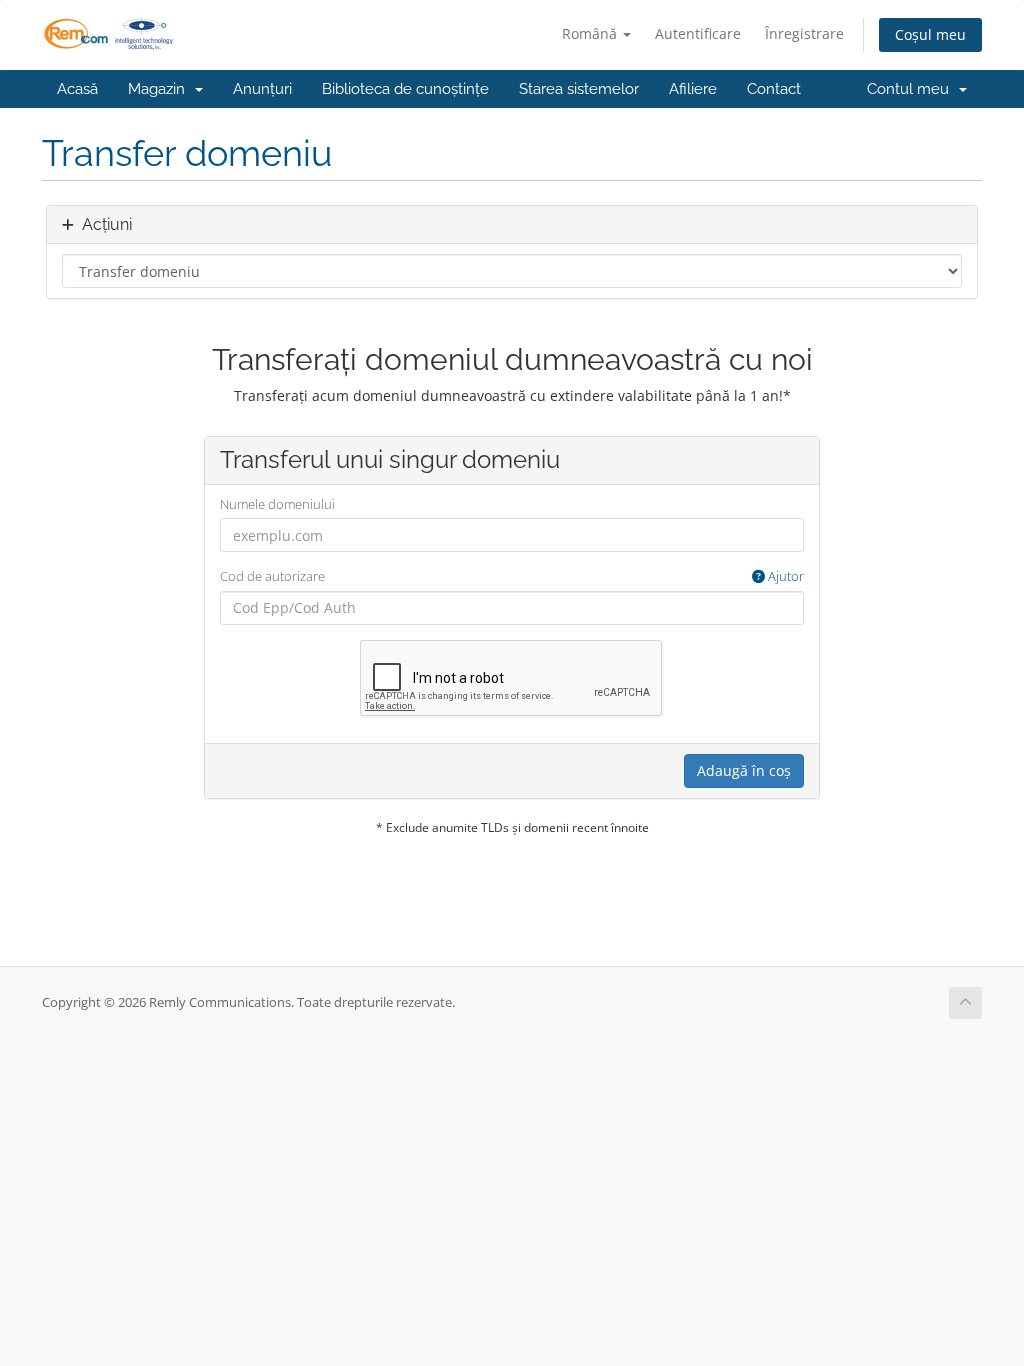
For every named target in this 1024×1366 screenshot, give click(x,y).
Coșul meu (930, 34)
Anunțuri (262, 89)
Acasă (77, 89)
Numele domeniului (277, 504)
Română (591, 33)
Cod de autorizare (512, 576)
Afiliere (693, 89)
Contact (774, 89)
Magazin (160, 89)
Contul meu (912, 89)
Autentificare (698, 33)
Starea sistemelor (579, 89)
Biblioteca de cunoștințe (405, 89)
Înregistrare (804, 33)
